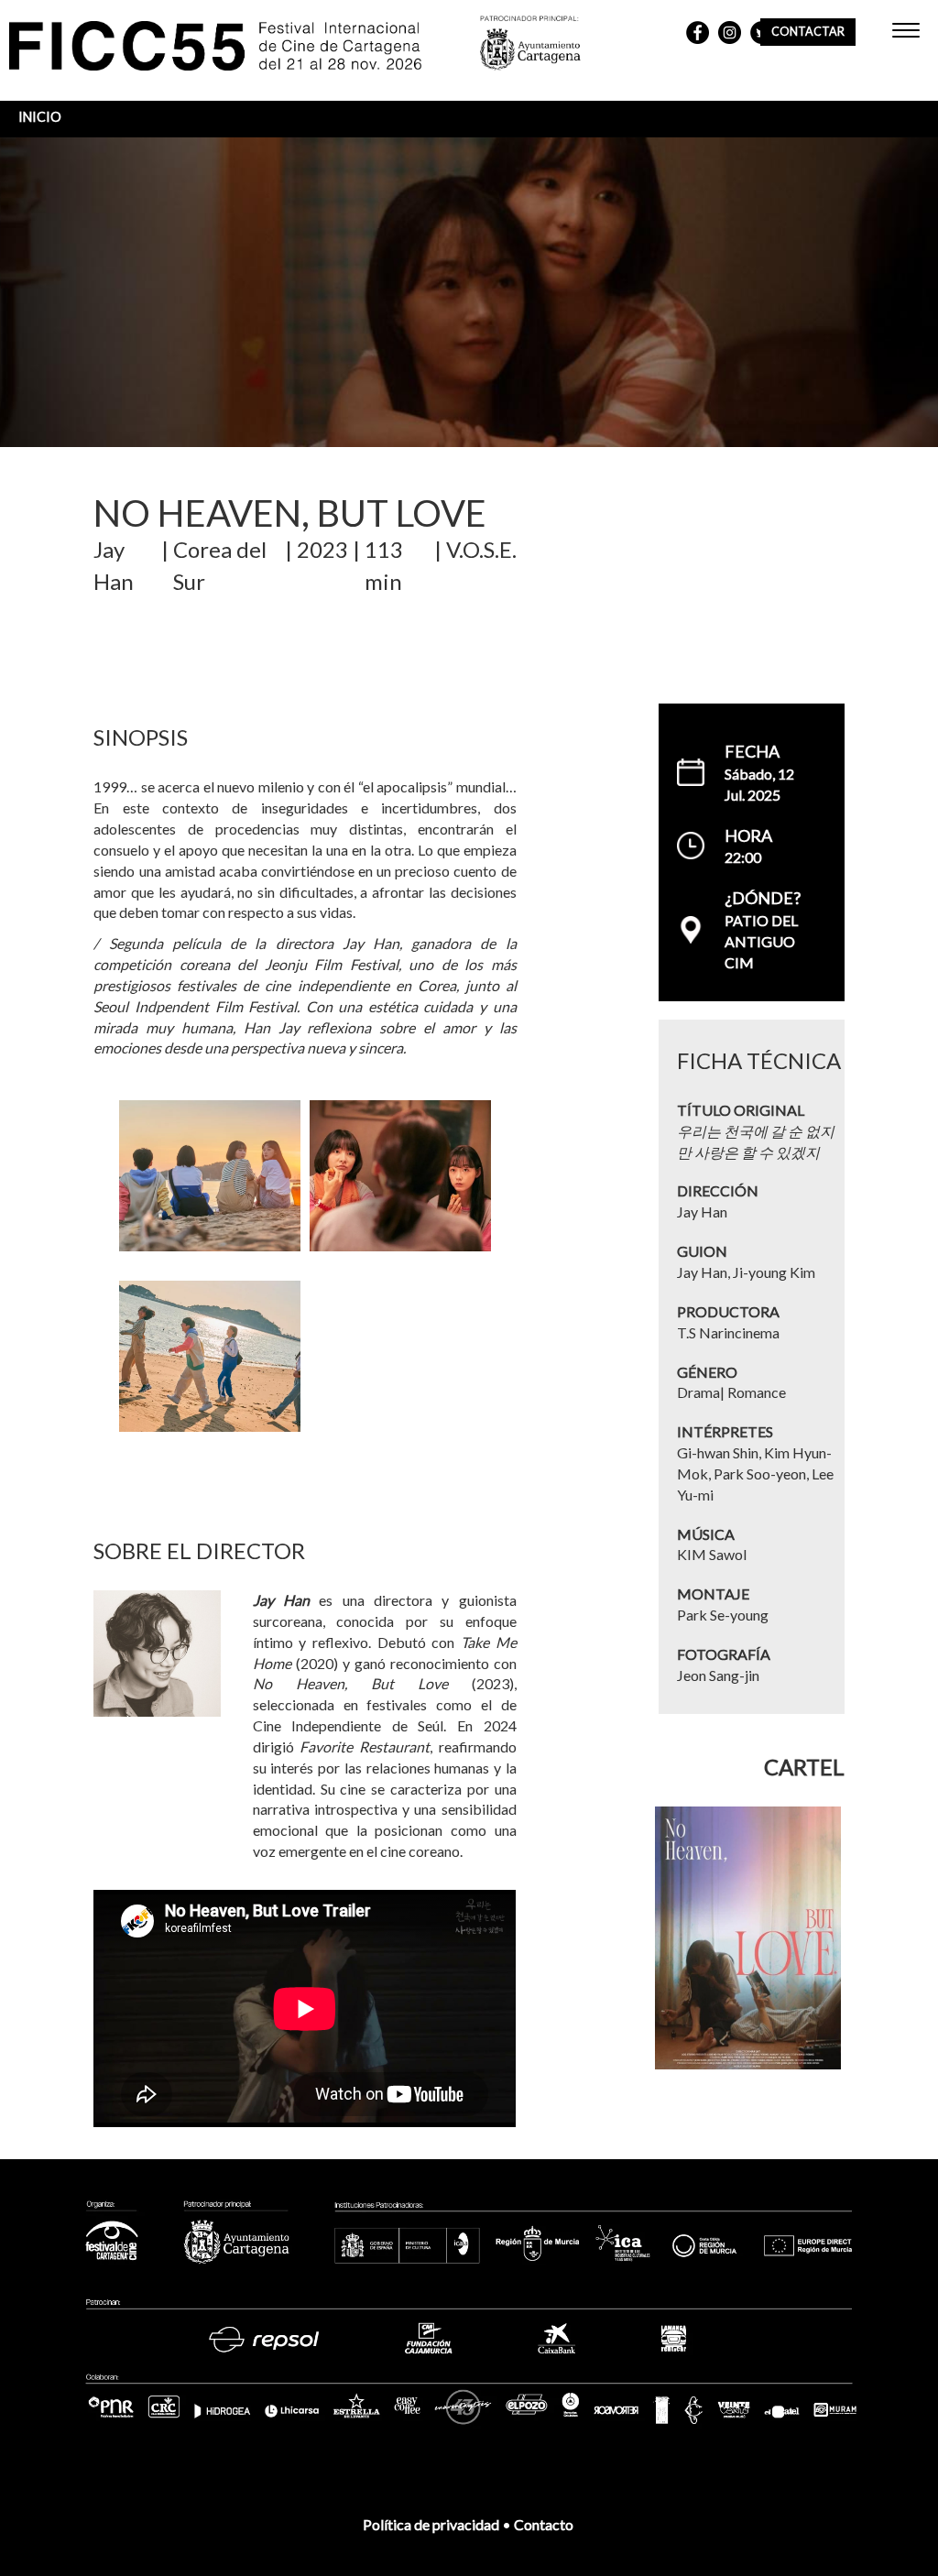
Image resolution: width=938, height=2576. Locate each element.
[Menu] (906, 33)
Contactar (808, 32)
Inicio (40, 117)
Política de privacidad (431, 2524)
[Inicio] (245, 48)
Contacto (545, 2524)
